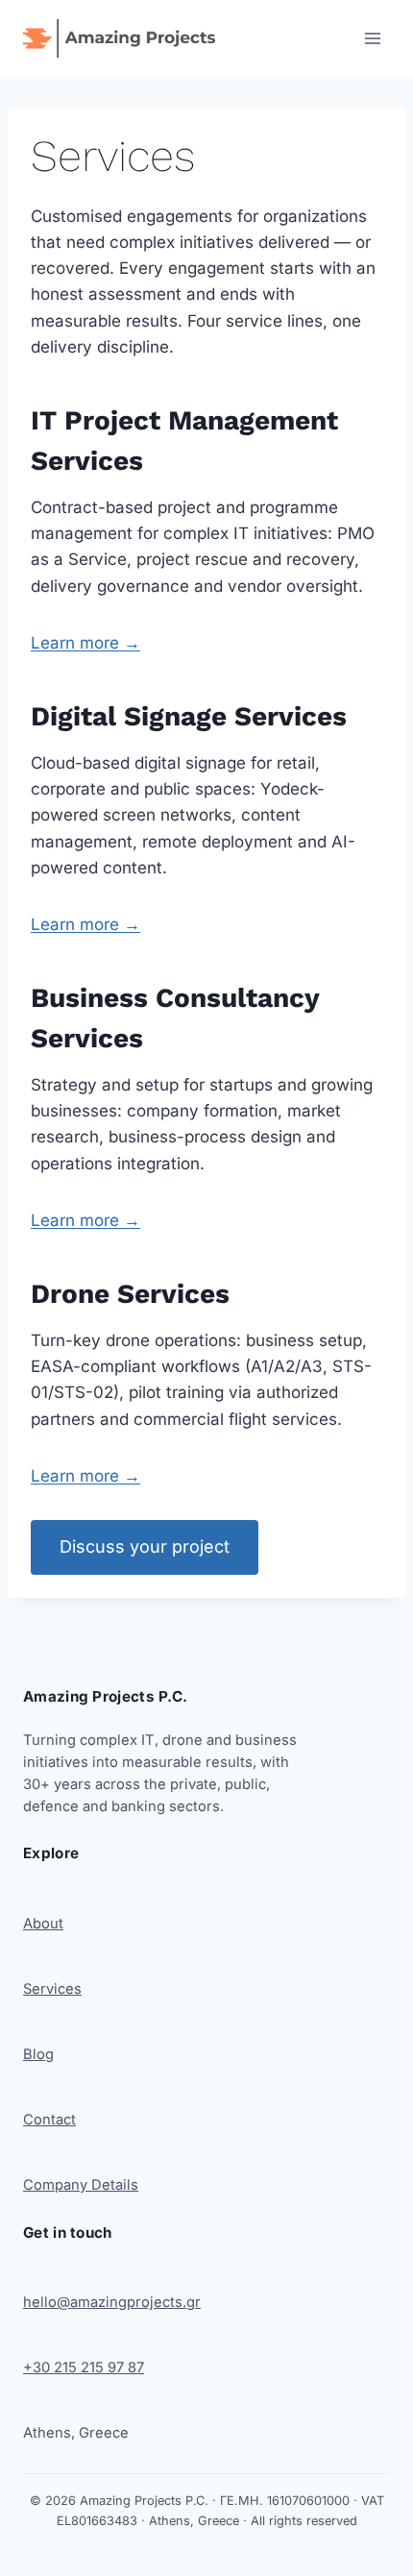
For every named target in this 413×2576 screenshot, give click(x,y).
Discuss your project (145, 1546)
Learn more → (85, 643)
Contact (49, 2120)
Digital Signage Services (189, 716)
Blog (38, 2054)
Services (52, 1989)
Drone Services (130, 1294)
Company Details (81, 2185)
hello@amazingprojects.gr (112, 2302)
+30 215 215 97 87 (84, 2367)
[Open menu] (372, 38)
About (43, 1924)
